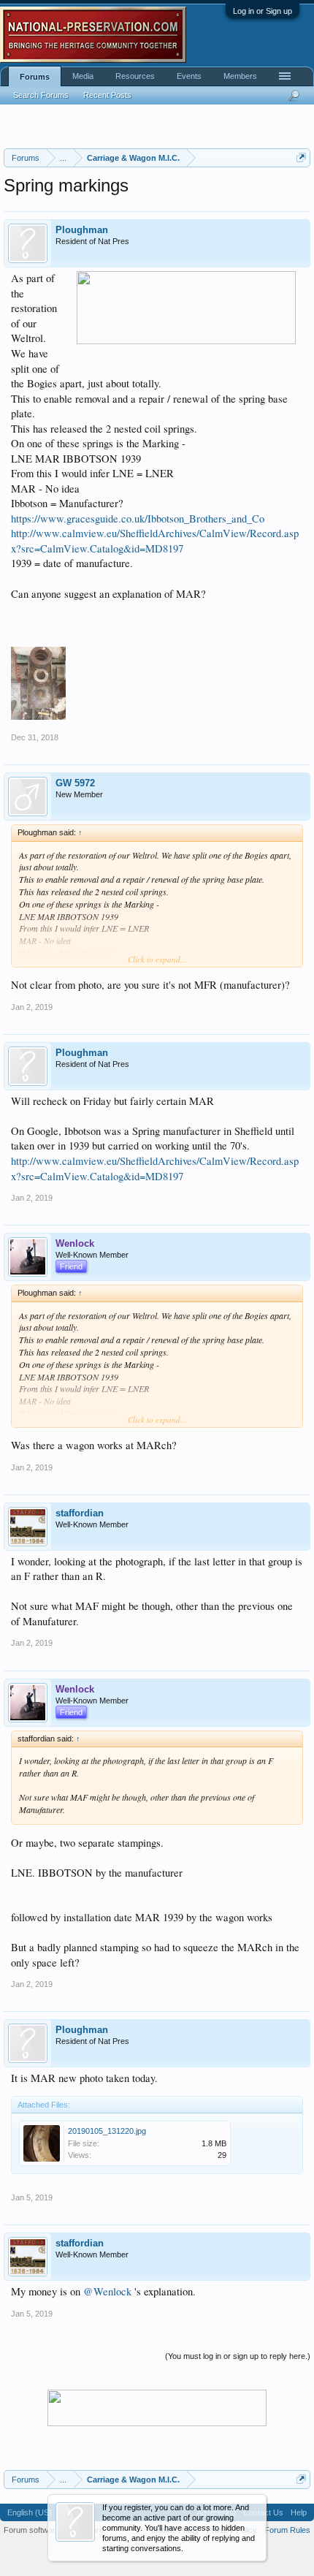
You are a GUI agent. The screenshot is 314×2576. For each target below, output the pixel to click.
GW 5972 (75, 783)
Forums (35, 77)
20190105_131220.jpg (107, 2131)
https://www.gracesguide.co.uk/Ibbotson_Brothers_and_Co (138, 518)
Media (83, 76)
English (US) (30, 2512)
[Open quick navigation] (301, 157)
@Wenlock (107, 2291)
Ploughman (82, 230)
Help (299, 2512)
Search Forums (41, 95)
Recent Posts (107, 95)
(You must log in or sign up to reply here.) (238, 2356)
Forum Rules (287, 2530)
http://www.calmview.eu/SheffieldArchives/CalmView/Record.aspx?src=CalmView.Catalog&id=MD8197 (155, 541)
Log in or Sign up (263, 11)
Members (240, 76)
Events (189, 76)
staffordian (80, 1513)
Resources (135, 76)
